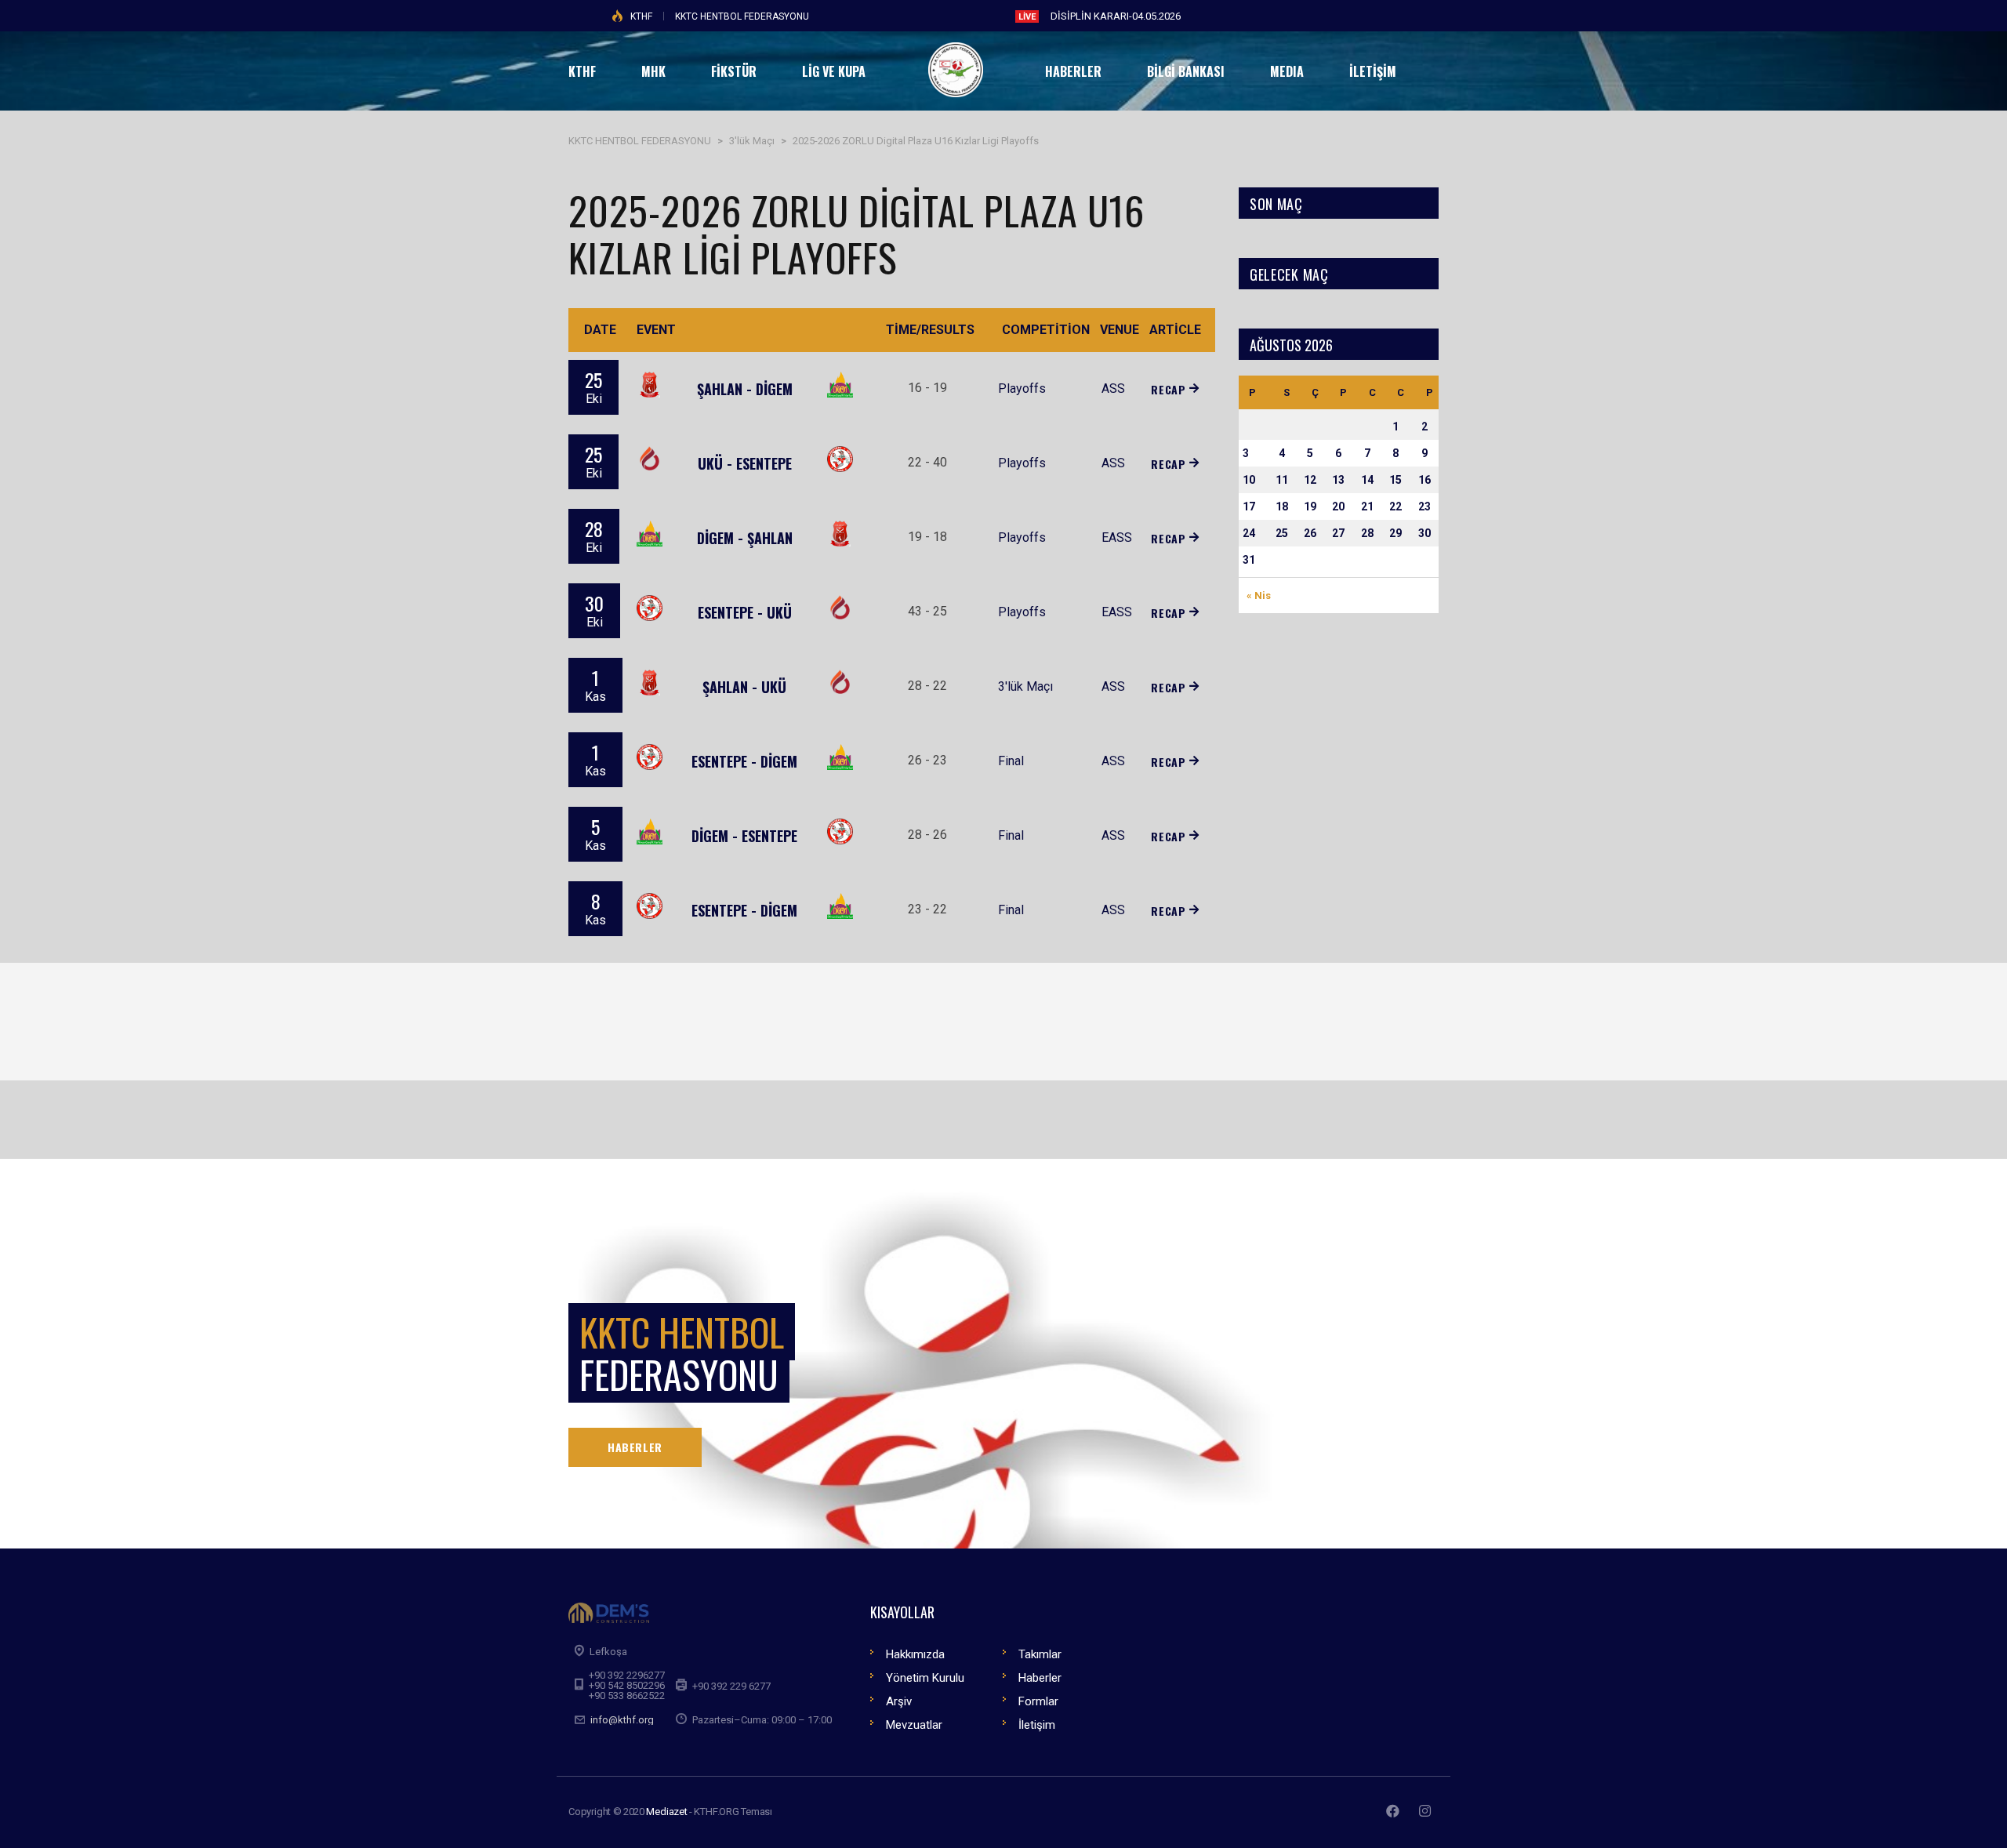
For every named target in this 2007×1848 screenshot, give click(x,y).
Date (600, 330)
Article (1175, 330)
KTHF (641, 16)
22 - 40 (927, 462)
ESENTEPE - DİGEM (744, 761)
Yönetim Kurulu (925, 1678)
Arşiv (899, 1701)
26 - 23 (927, 760)
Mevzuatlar (914, 1725)
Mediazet (666, 1812)
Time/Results (930, 330)
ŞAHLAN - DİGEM (745, 389)
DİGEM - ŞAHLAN (745, 538)
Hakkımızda (915, 1654)
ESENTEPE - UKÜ (745, 612)
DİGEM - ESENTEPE (744, 836)
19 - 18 (927, 537)
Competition (1046, 330)
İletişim (1037, 1725)
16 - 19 (927, 388)
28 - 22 (927, 686)
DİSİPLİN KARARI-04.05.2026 (1116, 16)
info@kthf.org (622, 1720)
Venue (1120, 330)
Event (656, 330)
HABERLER (635, 1447)
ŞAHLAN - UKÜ (744, 687)
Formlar (1038, 1701)
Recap (1168, 389)
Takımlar (1040, 1654)
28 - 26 (927, 835)
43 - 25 (927, 611)
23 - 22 (927, 909)
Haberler (1040, 1678)
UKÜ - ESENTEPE (745, 463)
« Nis (1259, 595)
